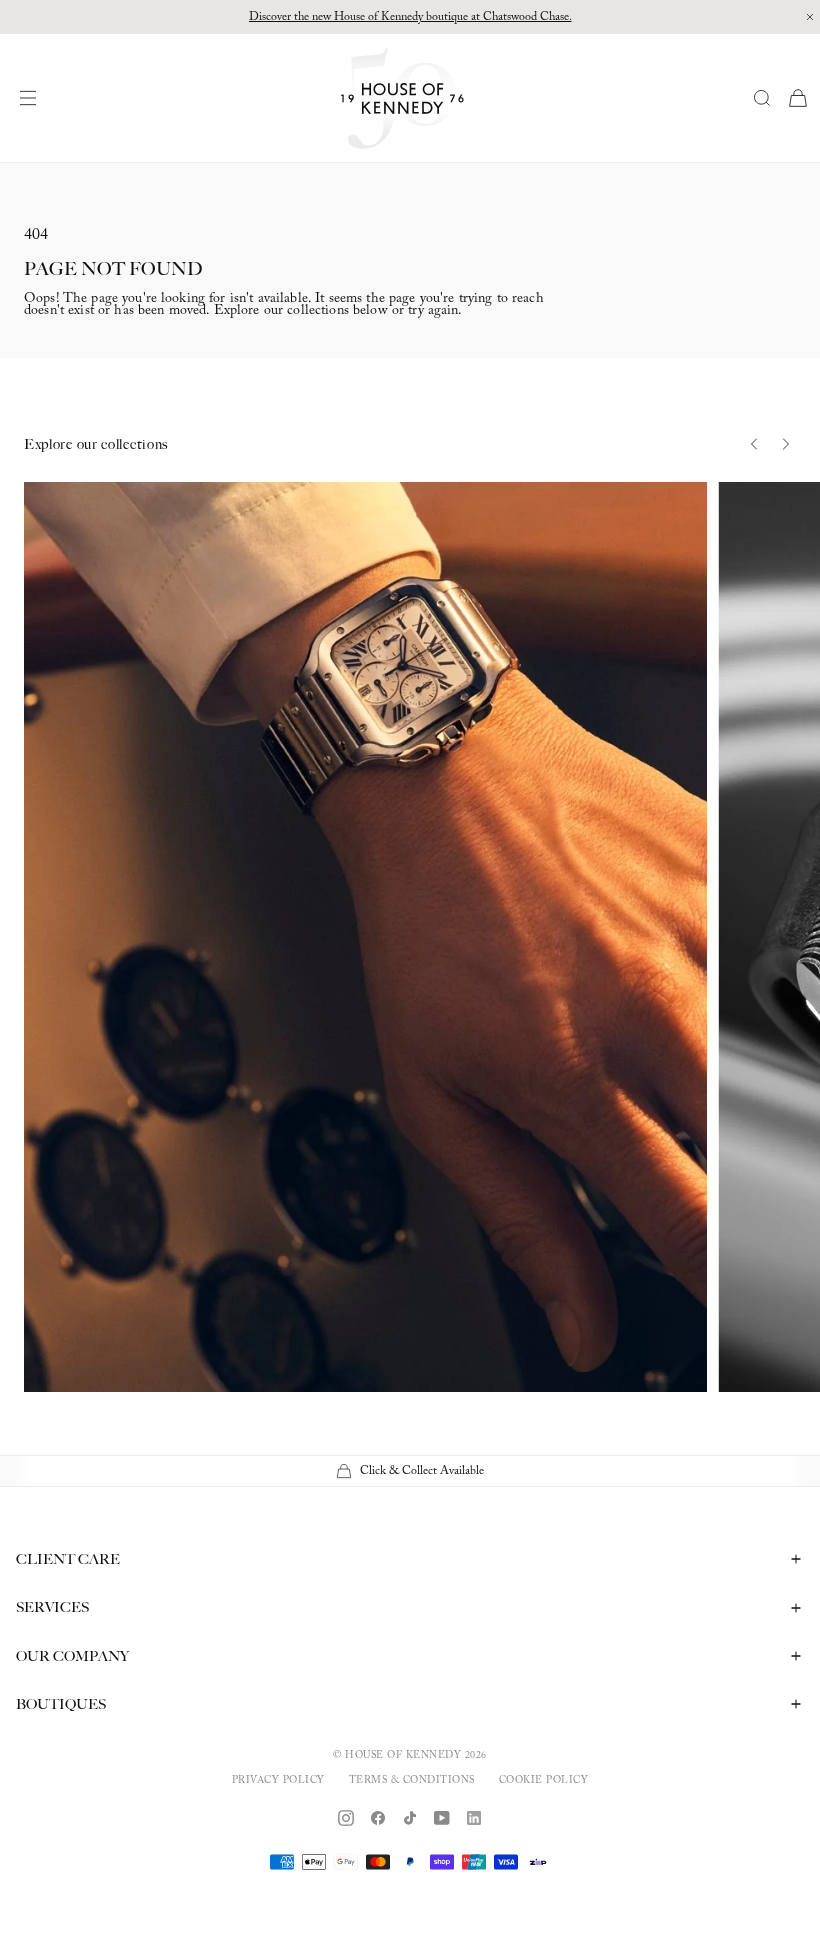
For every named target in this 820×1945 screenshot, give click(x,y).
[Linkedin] (474, 1818)
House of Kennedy (403, 1756)
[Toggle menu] (33, 98)
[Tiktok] (410, 1818)
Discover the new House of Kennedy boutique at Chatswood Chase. (410, 17)
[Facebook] (378, 1818)
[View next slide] (786, 444)
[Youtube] (442, 1818)
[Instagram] (346, 1818)
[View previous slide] (754, 444)
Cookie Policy (544, 1781)
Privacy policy (278, 1781)
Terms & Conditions (412, 1781)
